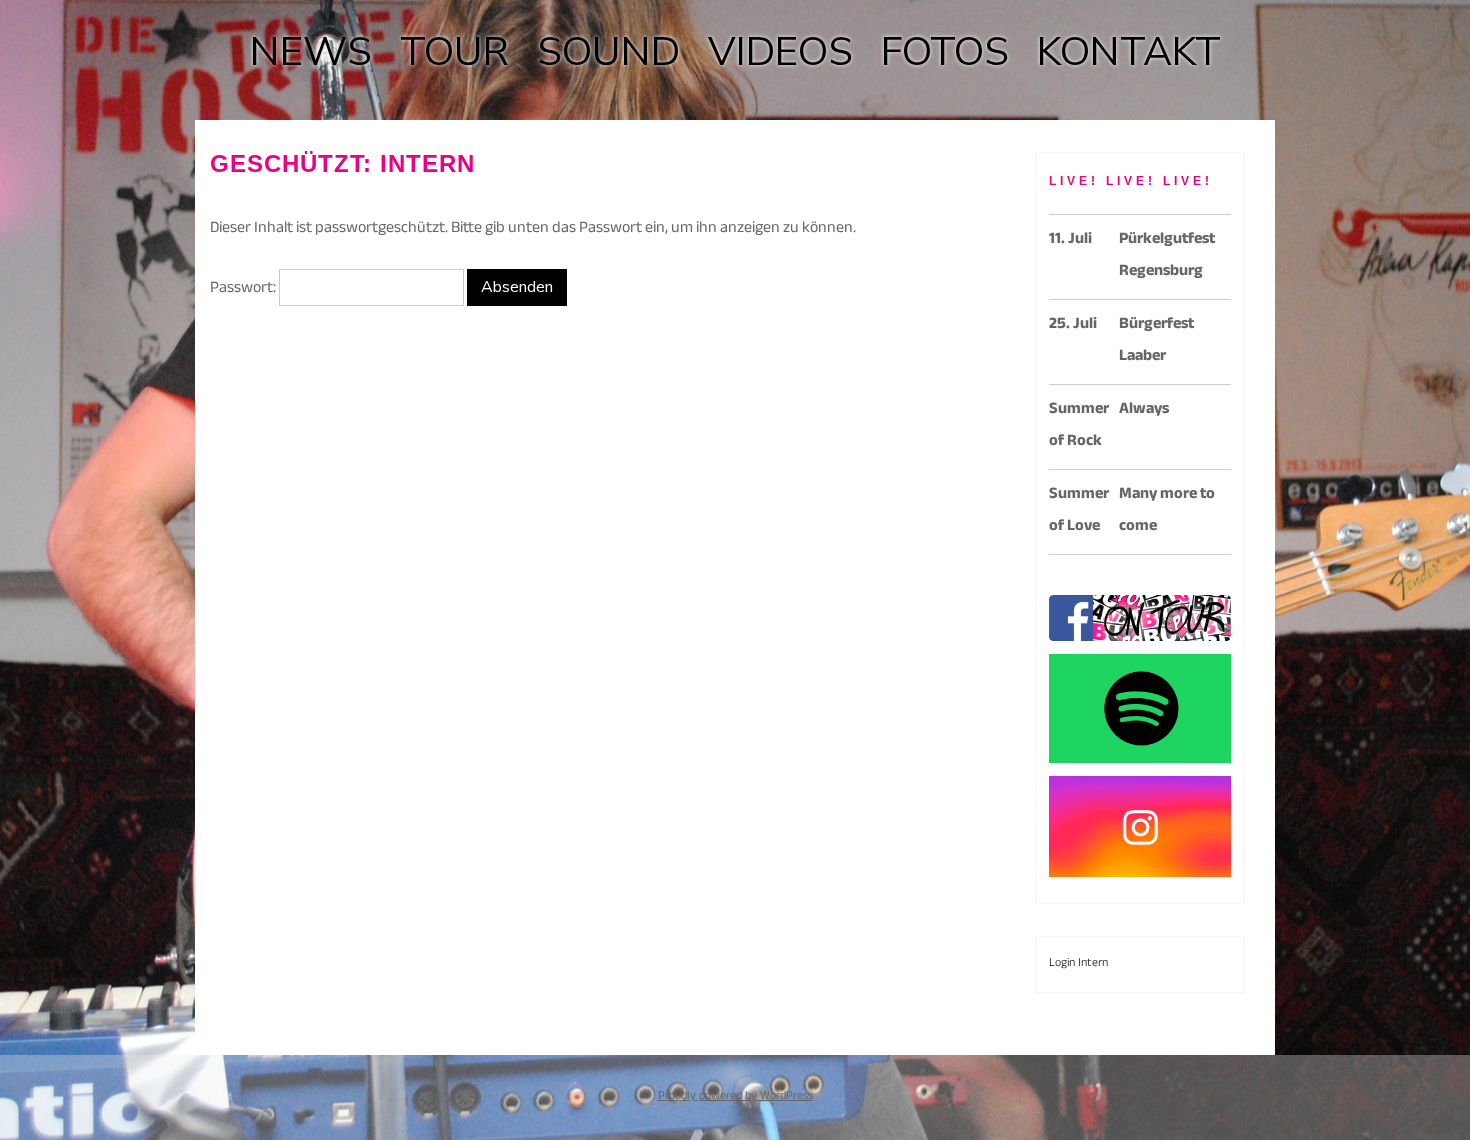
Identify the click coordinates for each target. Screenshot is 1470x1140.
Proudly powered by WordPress (735, 1097)
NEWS (311, 52)
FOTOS (945, 52)
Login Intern (1078, 964)
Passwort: (244, 289)
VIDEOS (780, 52)
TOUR (454, 52)
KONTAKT (1129, 52)
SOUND (608, 52)
